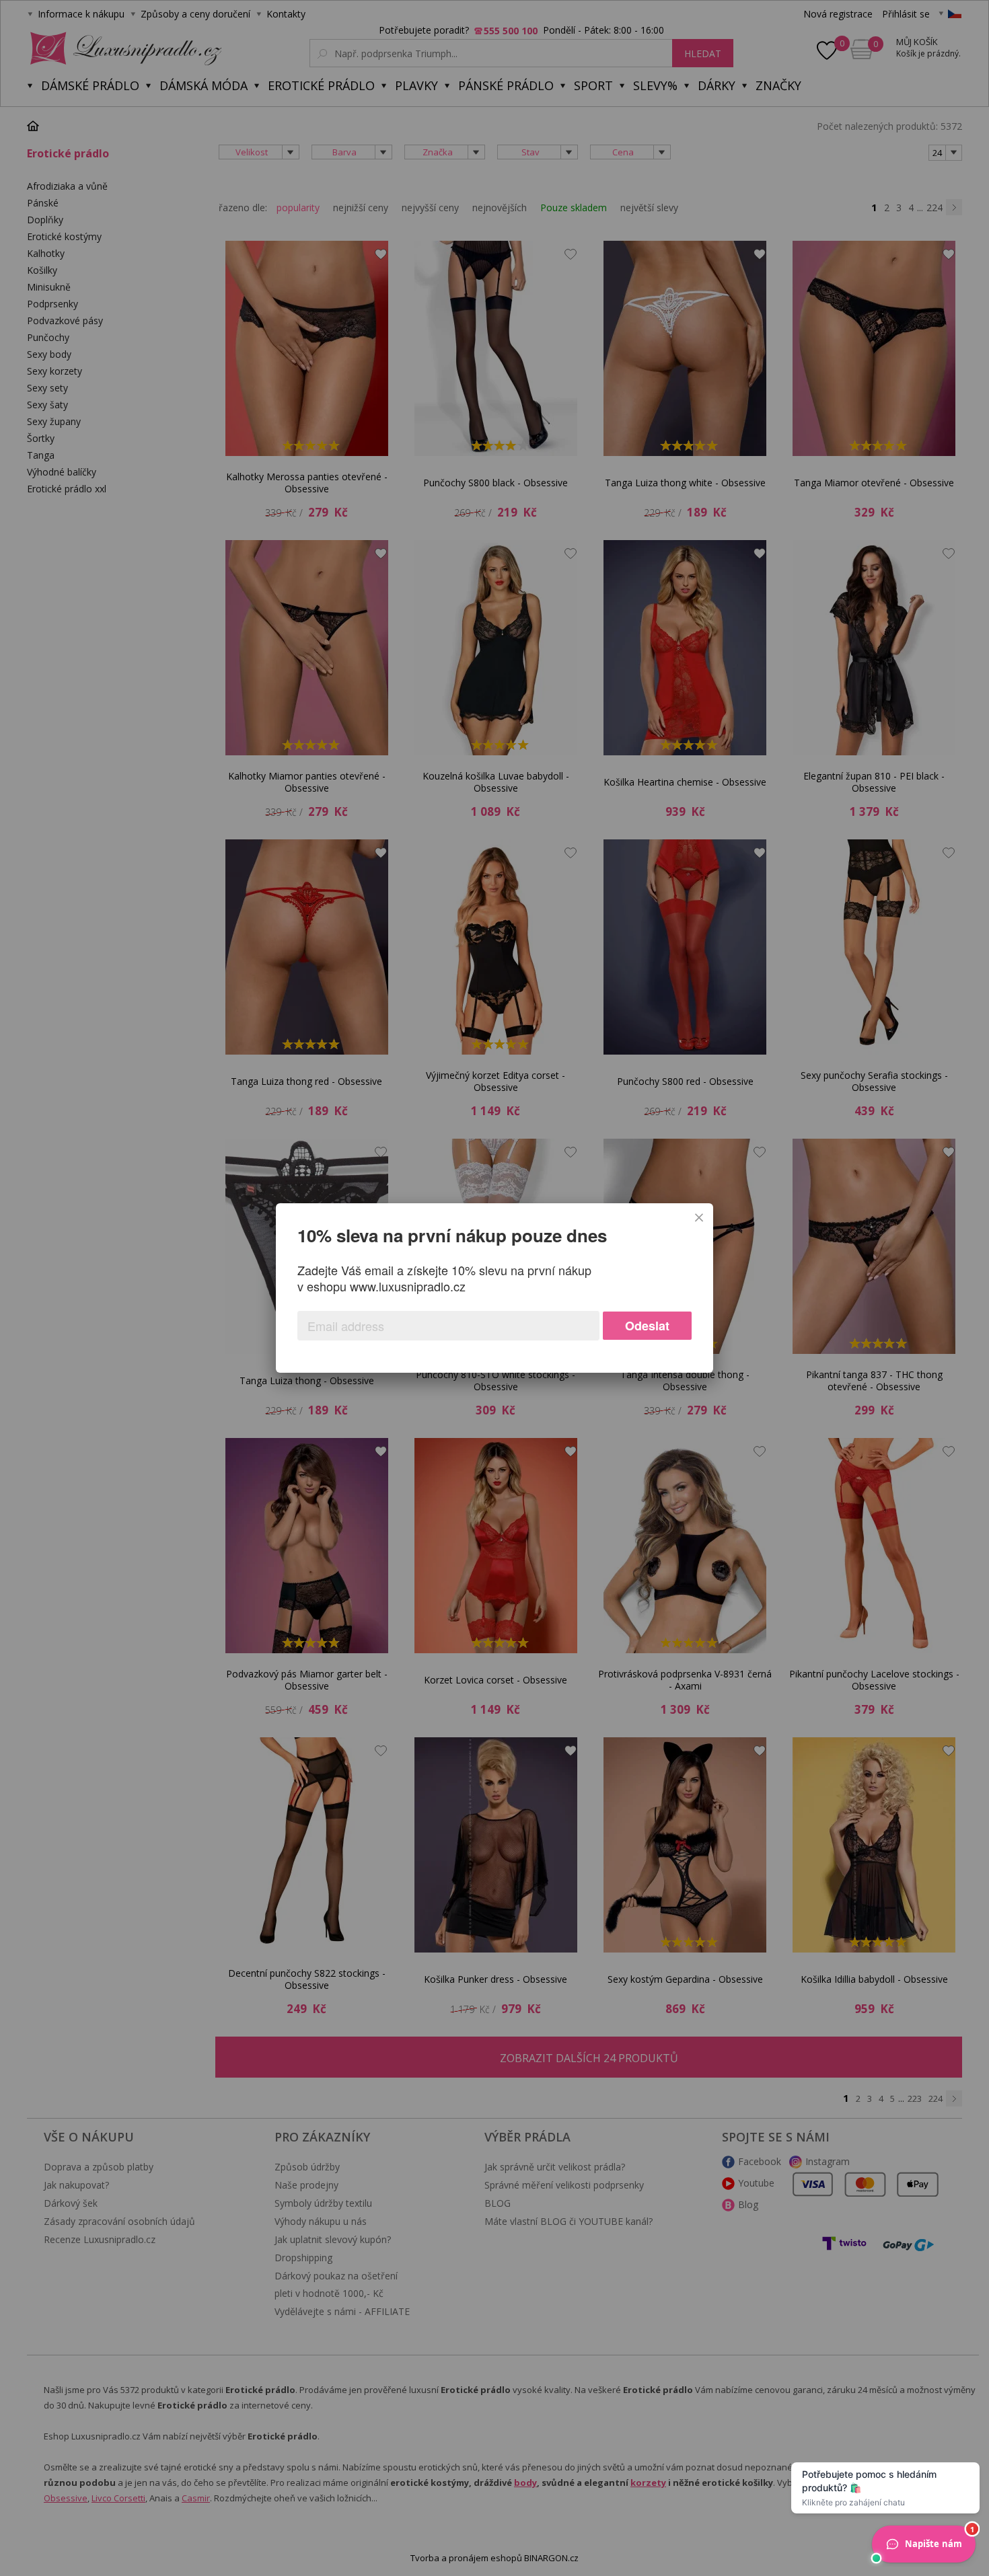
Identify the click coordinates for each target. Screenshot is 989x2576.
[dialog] (494, 1288)
